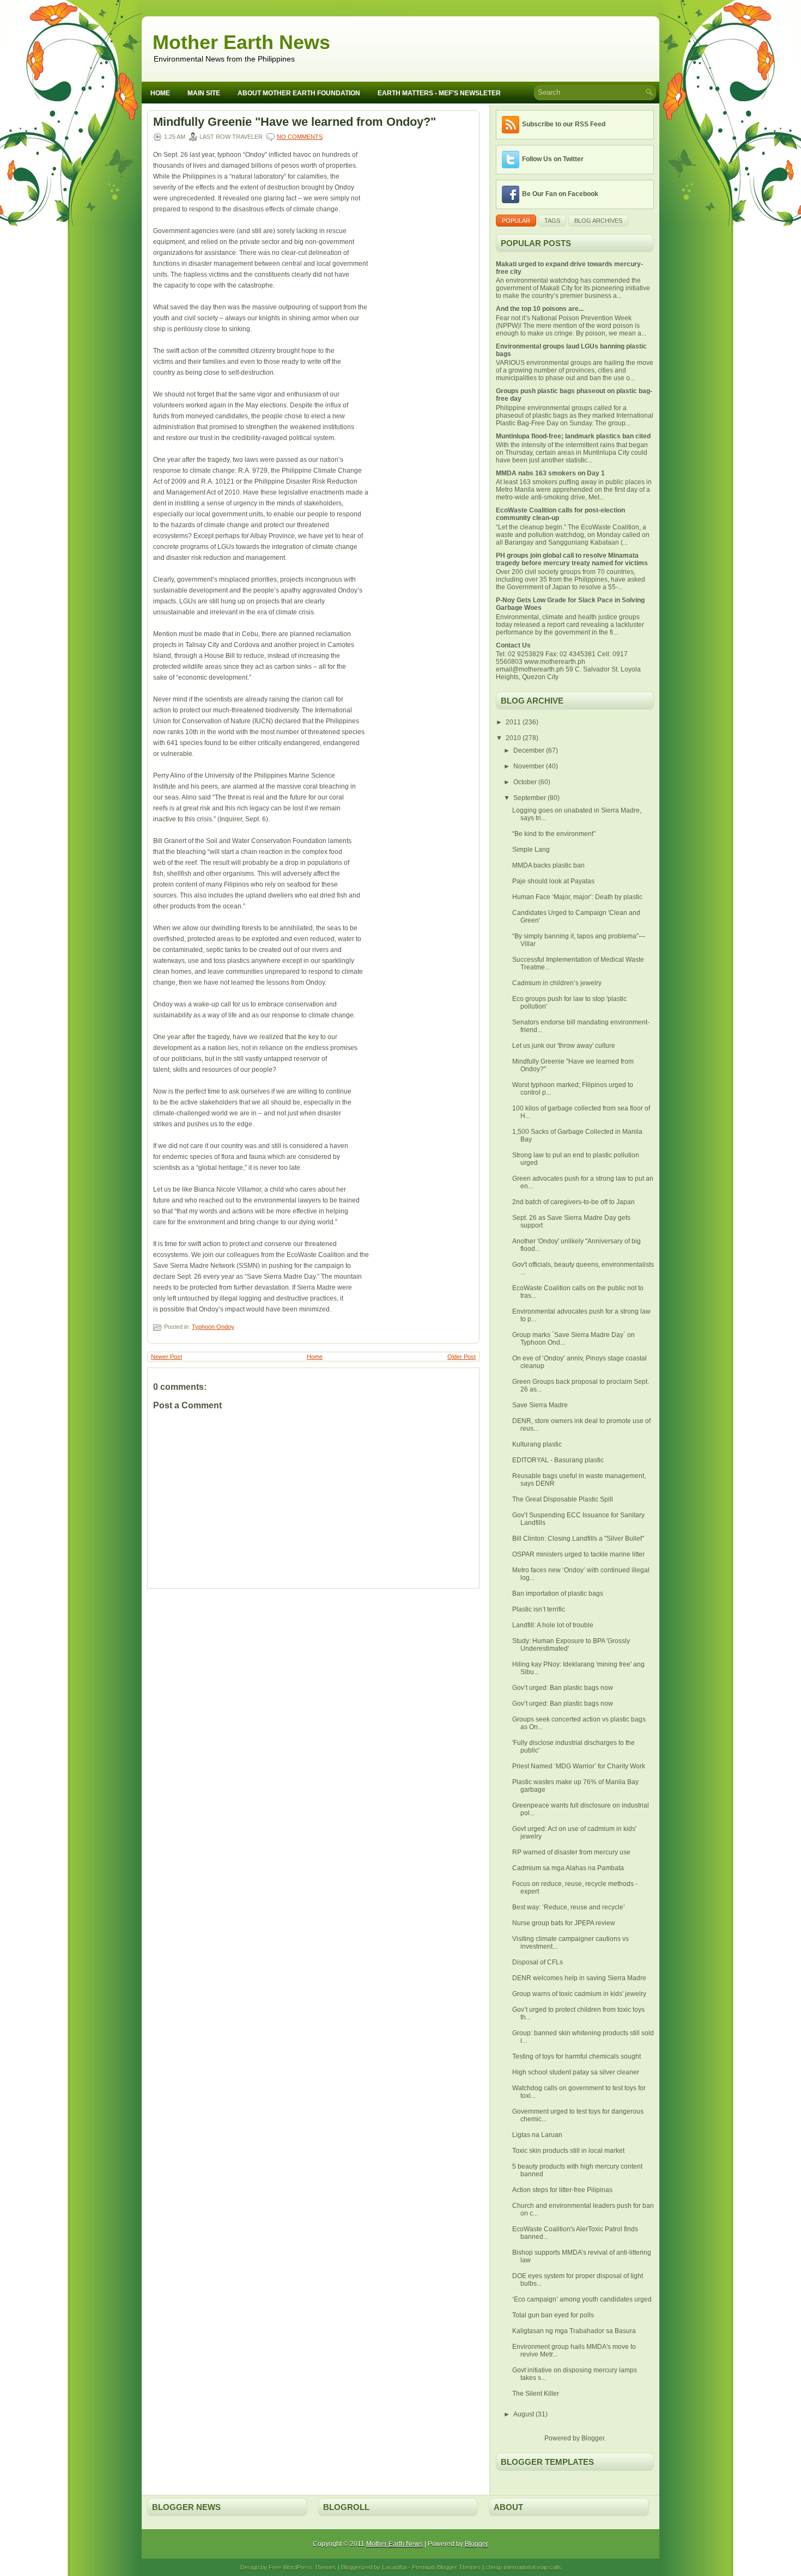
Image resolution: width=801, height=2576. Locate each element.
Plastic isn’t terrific (539, 1609)
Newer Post (166, 1357)
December (530, 750)
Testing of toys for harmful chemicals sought (577, 2056)
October (526, 782)
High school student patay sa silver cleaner (576, 2072)
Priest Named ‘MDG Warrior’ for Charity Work (579, 1766)
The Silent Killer (536, 2394)
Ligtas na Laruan (537, 2135)
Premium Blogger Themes (446, 2567)
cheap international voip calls (523, 2567)
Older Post (462, 1357)
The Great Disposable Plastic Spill (563, 1499)
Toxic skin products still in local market (568, 2151)
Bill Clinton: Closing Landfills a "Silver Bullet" (578, 1539)
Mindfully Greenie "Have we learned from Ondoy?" (295, 122)
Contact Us (513, 645)
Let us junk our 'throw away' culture (564, 1046)
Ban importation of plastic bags (558, 1594)
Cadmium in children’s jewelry (557, 983)
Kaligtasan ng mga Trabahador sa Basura (574, 2331)
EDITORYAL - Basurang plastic (558, 1460)
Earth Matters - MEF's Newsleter (439, 93)
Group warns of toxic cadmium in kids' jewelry (579, 1994)
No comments (300, 137)
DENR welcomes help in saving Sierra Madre (579, 1978)
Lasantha (394, 2567)
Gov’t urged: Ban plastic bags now (563, 1688)
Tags (552, 221)
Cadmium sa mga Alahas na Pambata (568, 1868)
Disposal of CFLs (538, 1962)
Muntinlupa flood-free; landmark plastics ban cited (573, 436)
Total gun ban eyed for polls (553, 2315)
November (530, 766)
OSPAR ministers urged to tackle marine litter (578, 1554)
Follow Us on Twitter (553, 159)
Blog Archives (598, 221)
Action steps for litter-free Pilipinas (562, 2190)
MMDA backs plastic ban (548, 865)
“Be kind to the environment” (554, 834)
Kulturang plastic (537, 1444)
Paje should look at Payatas (553, 881)
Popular (516, 221)
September (530, 798)
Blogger (593, 2438)
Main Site (204, 93)
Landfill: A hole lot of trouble (553, 1625)
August (524, 2414)
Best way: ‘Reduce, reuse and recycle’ (569, 1907)
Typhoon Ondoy (213, 1327)
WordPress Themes (310, 2567)
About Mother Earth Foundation (299, 93)
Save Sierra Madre (540, 1405)
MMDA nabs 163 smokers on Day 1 (550, 473)
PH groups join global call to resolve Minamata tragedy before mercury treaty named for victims (572, 559)
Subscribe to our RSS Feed (564, 124)
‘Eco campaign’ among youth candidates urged (582, 2299)
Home (160, 93)
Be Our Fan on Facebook (560, 194)
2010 (514, 738)
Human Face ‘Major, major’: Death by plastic (577, 897)
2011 (514, 722)
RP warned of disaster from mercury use (571, 1852)
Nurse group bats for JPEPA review (564, 1923)
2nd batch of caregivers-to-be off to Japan (574, 1202)
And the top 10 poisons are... (540, 309)
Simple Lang (531, 850)
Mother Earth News (241, 42)
